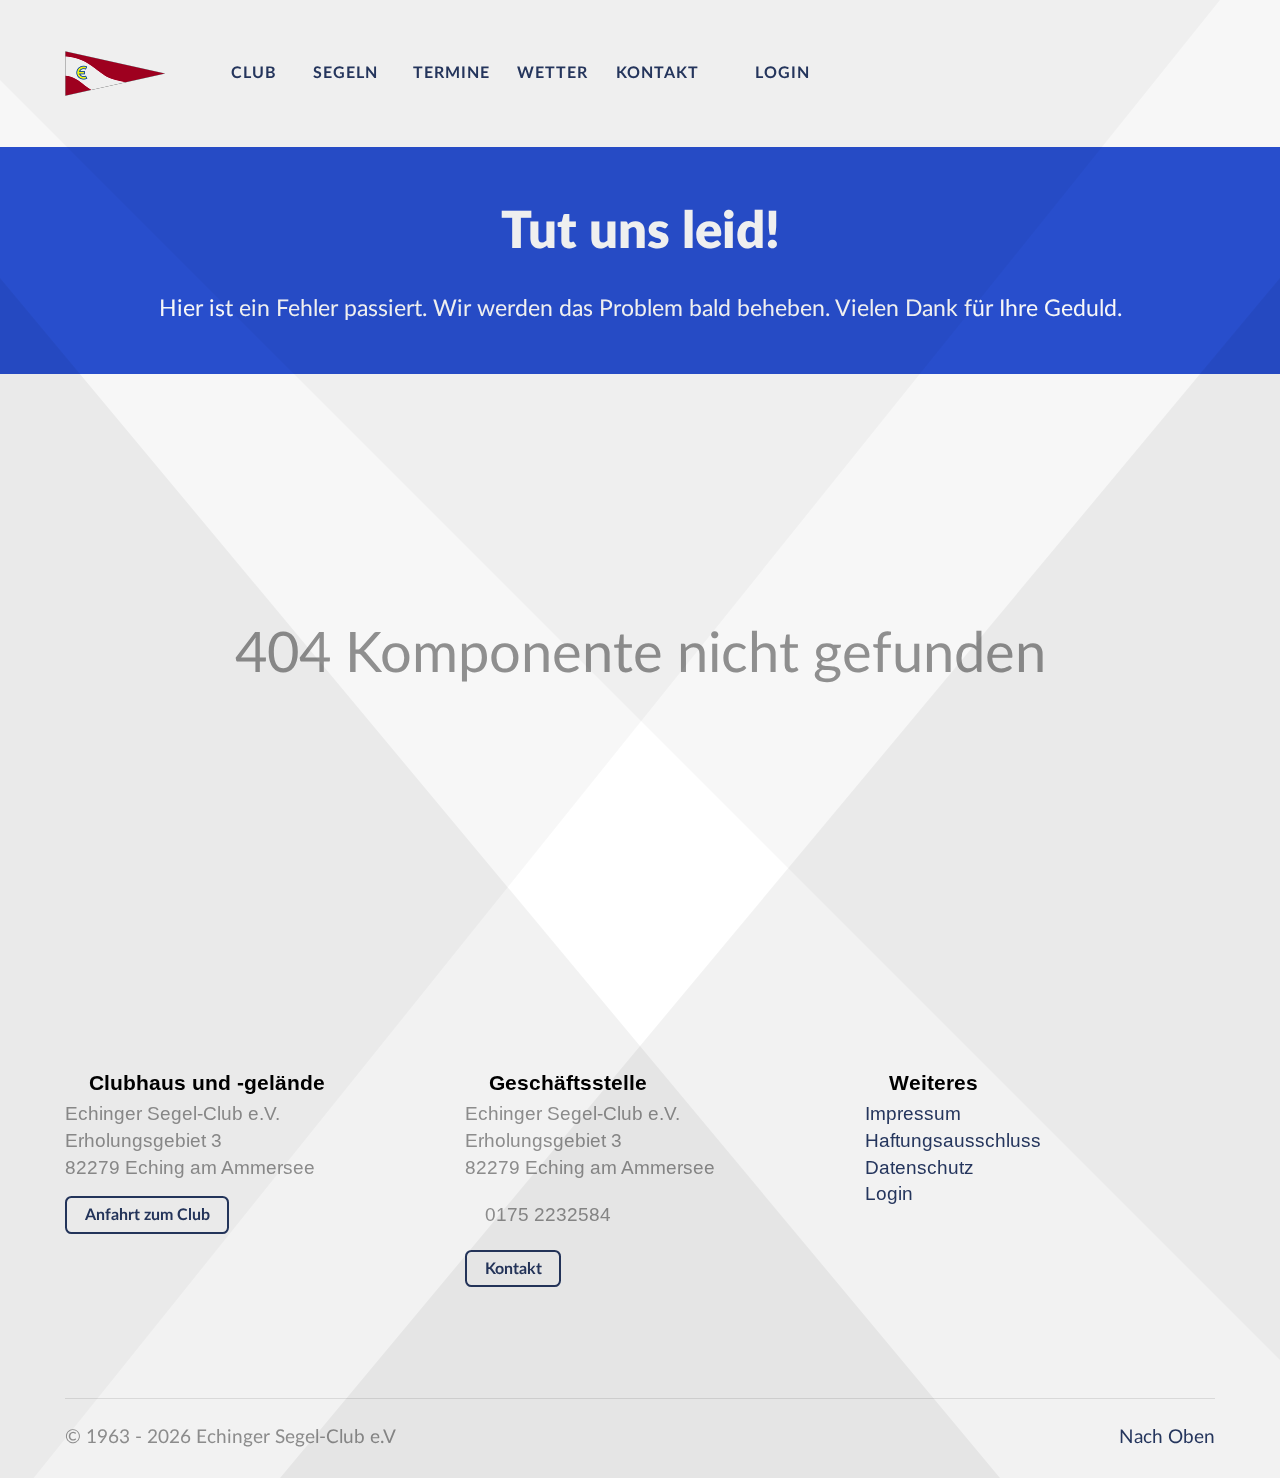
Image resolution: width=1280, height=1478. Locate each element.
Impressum (913, 1113)
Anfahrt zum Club (147, 1215)
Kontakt (513, 1269)
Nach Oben (1164, 1437)
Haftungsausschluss (953, 1140)
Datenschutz (919, 1167)
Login (889, 1193)
